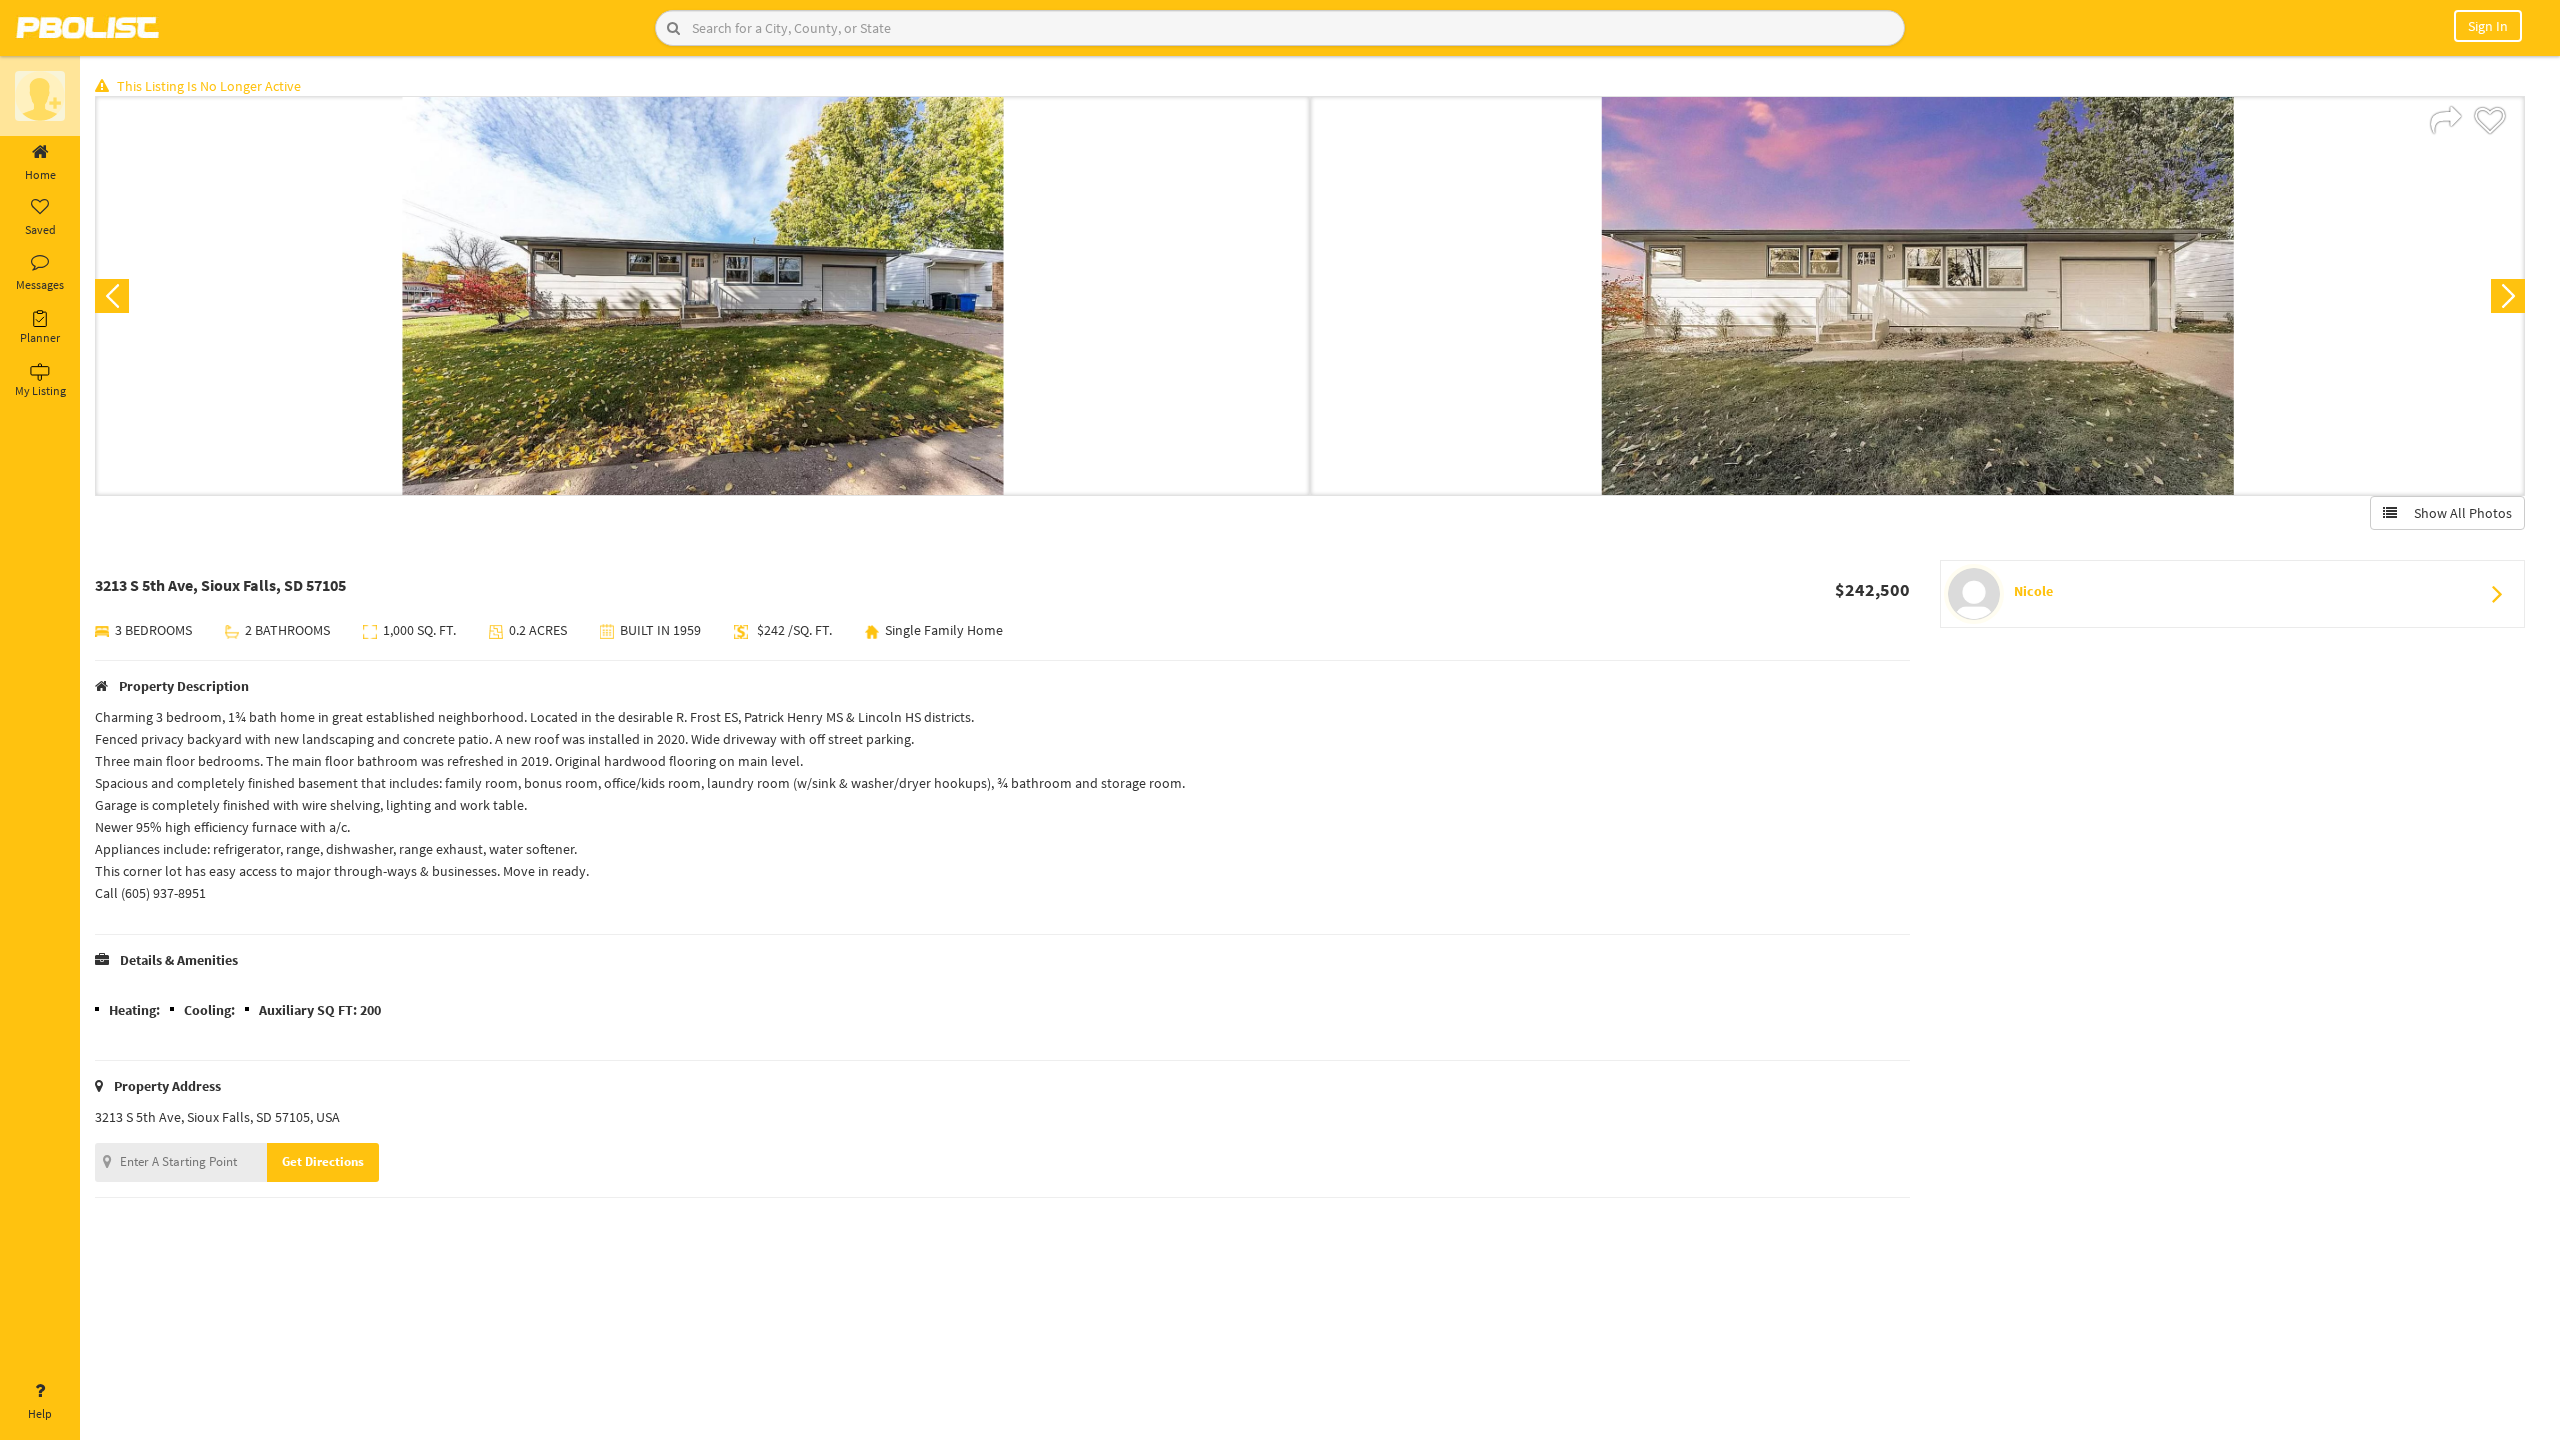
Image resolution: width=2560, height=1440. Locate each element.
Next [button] (2508, 296)
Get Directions (323, 1161)
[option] (702, 296)
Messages (40, 284)
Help (40, 1413)
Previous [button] (112, 296)
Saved (40, 229)
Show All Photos (2458, 513)
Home (40, 174)
